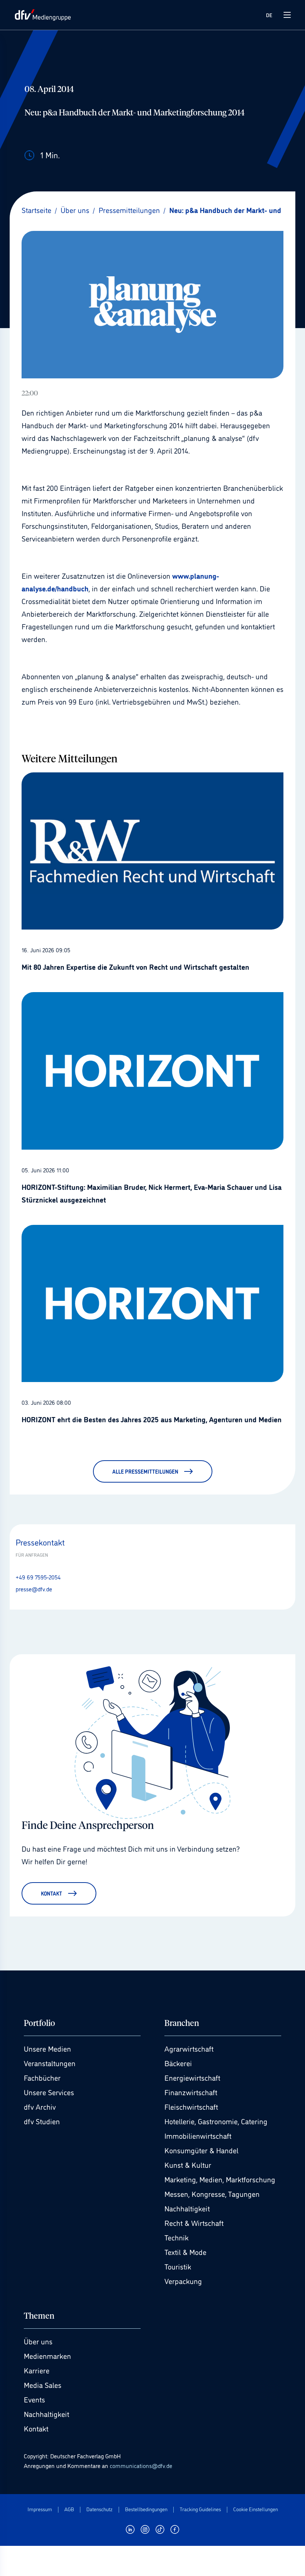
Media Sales (43, 2385)
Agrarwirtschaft (189, 2048)
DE (269, 15)
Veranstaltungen (50, 2063)
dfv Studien (42, 2121)
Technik (176, 2237)
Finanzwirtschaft (191, 2092)
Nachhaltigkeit (187, 2208)
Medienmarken (47, 2356)
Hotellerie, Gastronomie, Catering (216, 2121)
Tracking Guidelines (200, 2509)
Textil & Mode (185, 2252)
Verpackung (183, 2281)
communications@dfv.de (141, 2465)
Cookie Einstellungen (256, 2509)
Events (34, 2399)
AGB (69, 2509)
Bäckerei (178, 2063)
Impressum (40, 2509)
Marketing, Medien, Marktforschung (220, 2179)
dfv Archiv (40, 2106)
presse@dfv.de (34, 1589)
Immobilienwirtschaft (198, 2135)
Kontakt (36, 2428)
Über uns (38, 2341)
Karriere (37, 2370)
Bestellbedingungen (146, 2509)
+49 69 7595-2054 (38, 1577)
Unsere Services (49, 2092)
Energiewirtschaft (192, 2077)
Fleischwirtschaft (191, 2106)
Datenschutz (99, 2509)
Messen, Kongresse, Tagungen (212, 2194)
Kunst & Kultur (188, 2164)
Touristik (178, 2266)
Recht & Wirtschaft (194, 2223)
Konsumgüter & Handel (201, 2150)
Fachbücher (42, 2077)
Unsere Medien (47, 2048)
